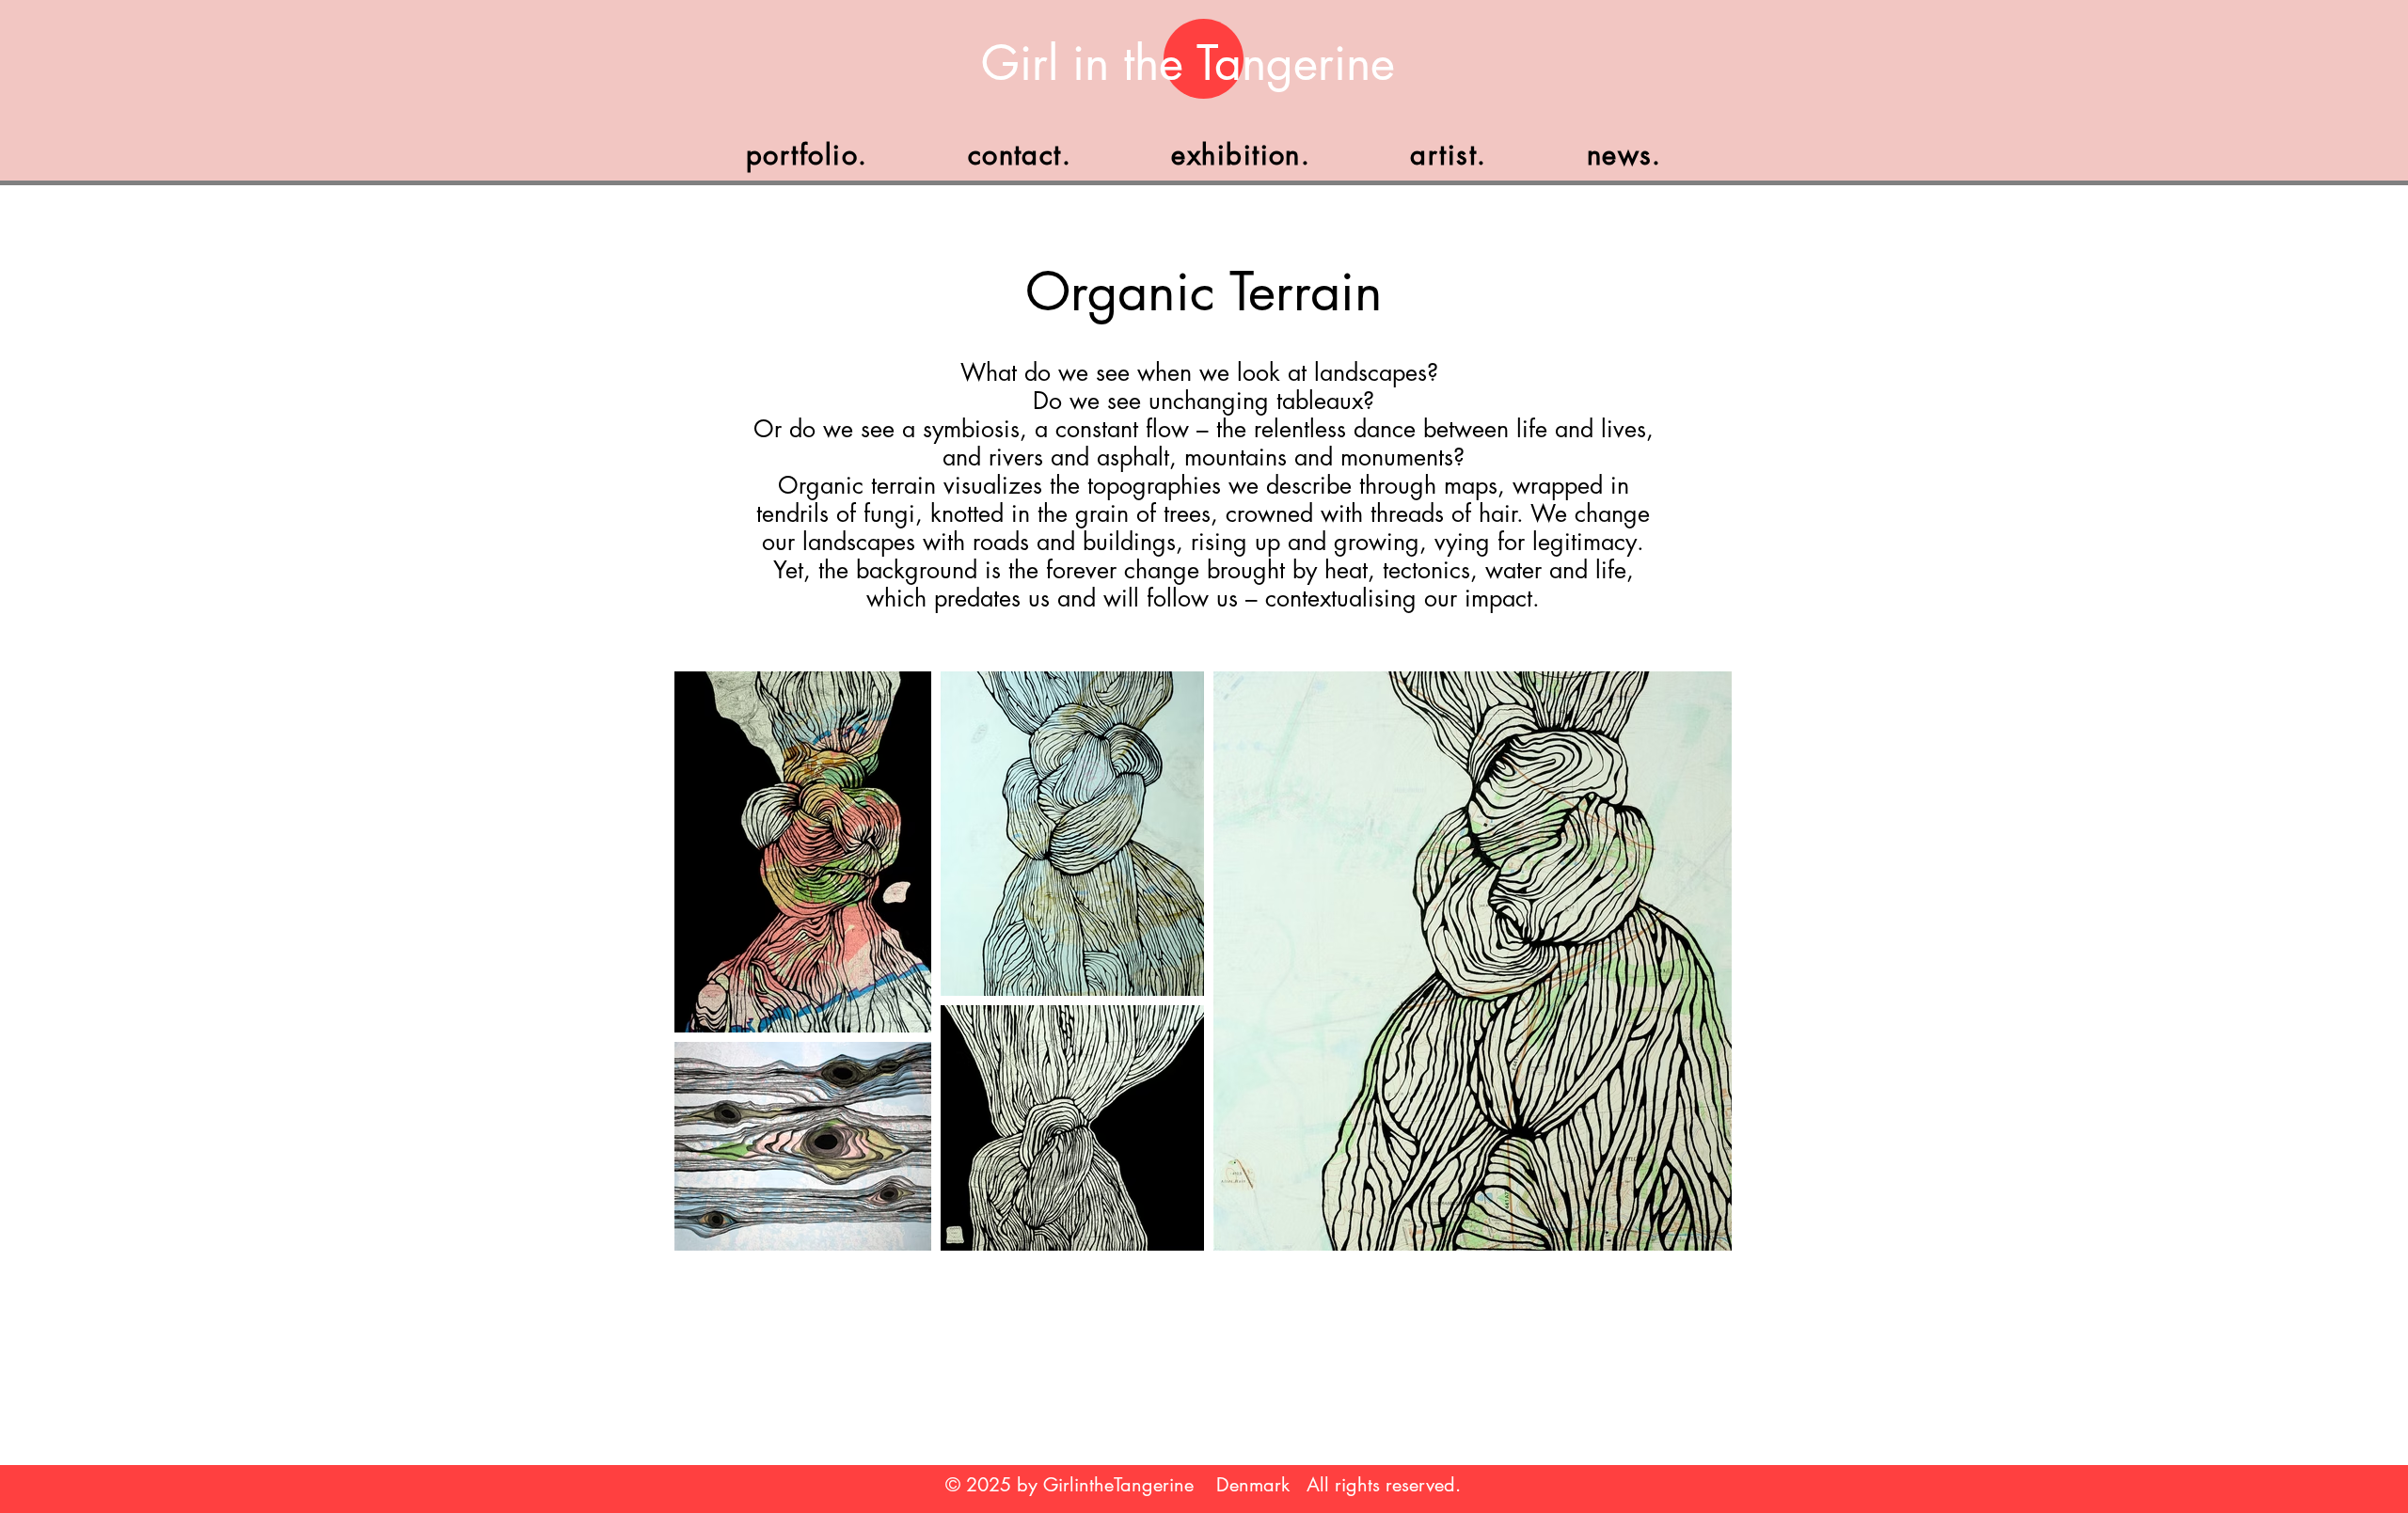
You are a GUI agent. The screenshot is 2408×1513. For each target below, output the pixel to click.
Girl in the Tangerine (1188, 63)
